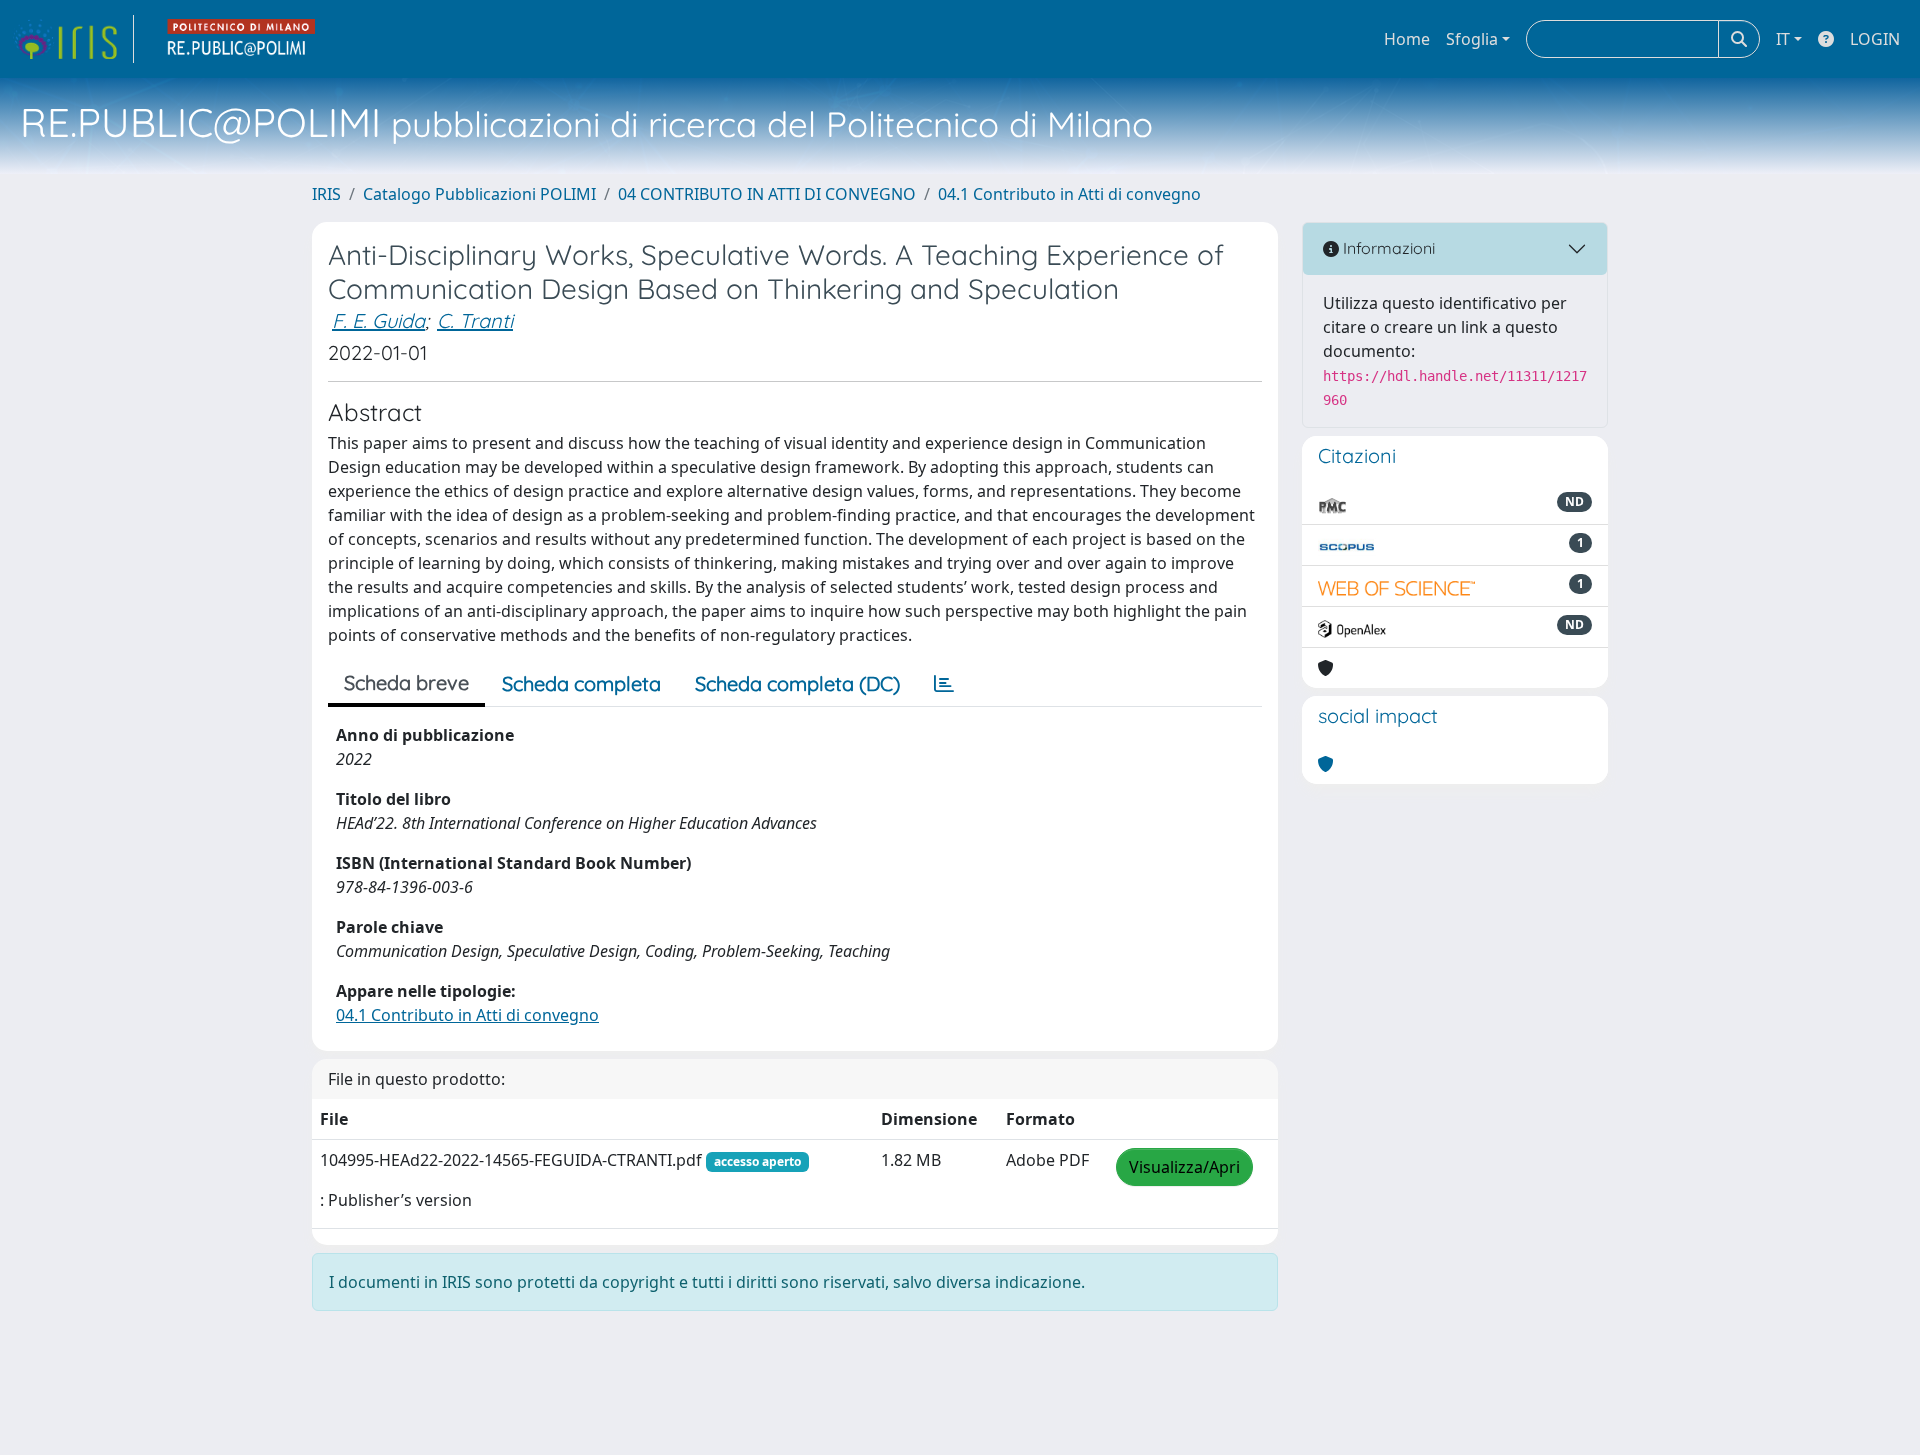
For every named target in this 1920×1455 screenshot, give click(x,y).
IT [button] (1783, 39)
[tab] (944, 684)
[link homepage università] (242, 39)
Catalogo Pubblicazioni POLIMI (479, 194)
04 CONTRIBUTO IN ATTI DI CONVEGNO (767, 194)
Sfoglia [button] (1472, 39)
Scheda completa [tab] (581, 683)
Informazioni (1387, 248)
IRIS (326, 194)
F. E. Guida (378, 320)
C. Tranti (475, 320)
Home (1407, 39)
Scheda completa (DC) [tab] (797, 683)
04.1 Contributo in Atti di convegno (1069, 194)
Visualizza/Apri (1184, 1167)
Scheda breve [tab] (406, 682)
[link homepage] (73, 39)
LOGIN (1875, 39)
